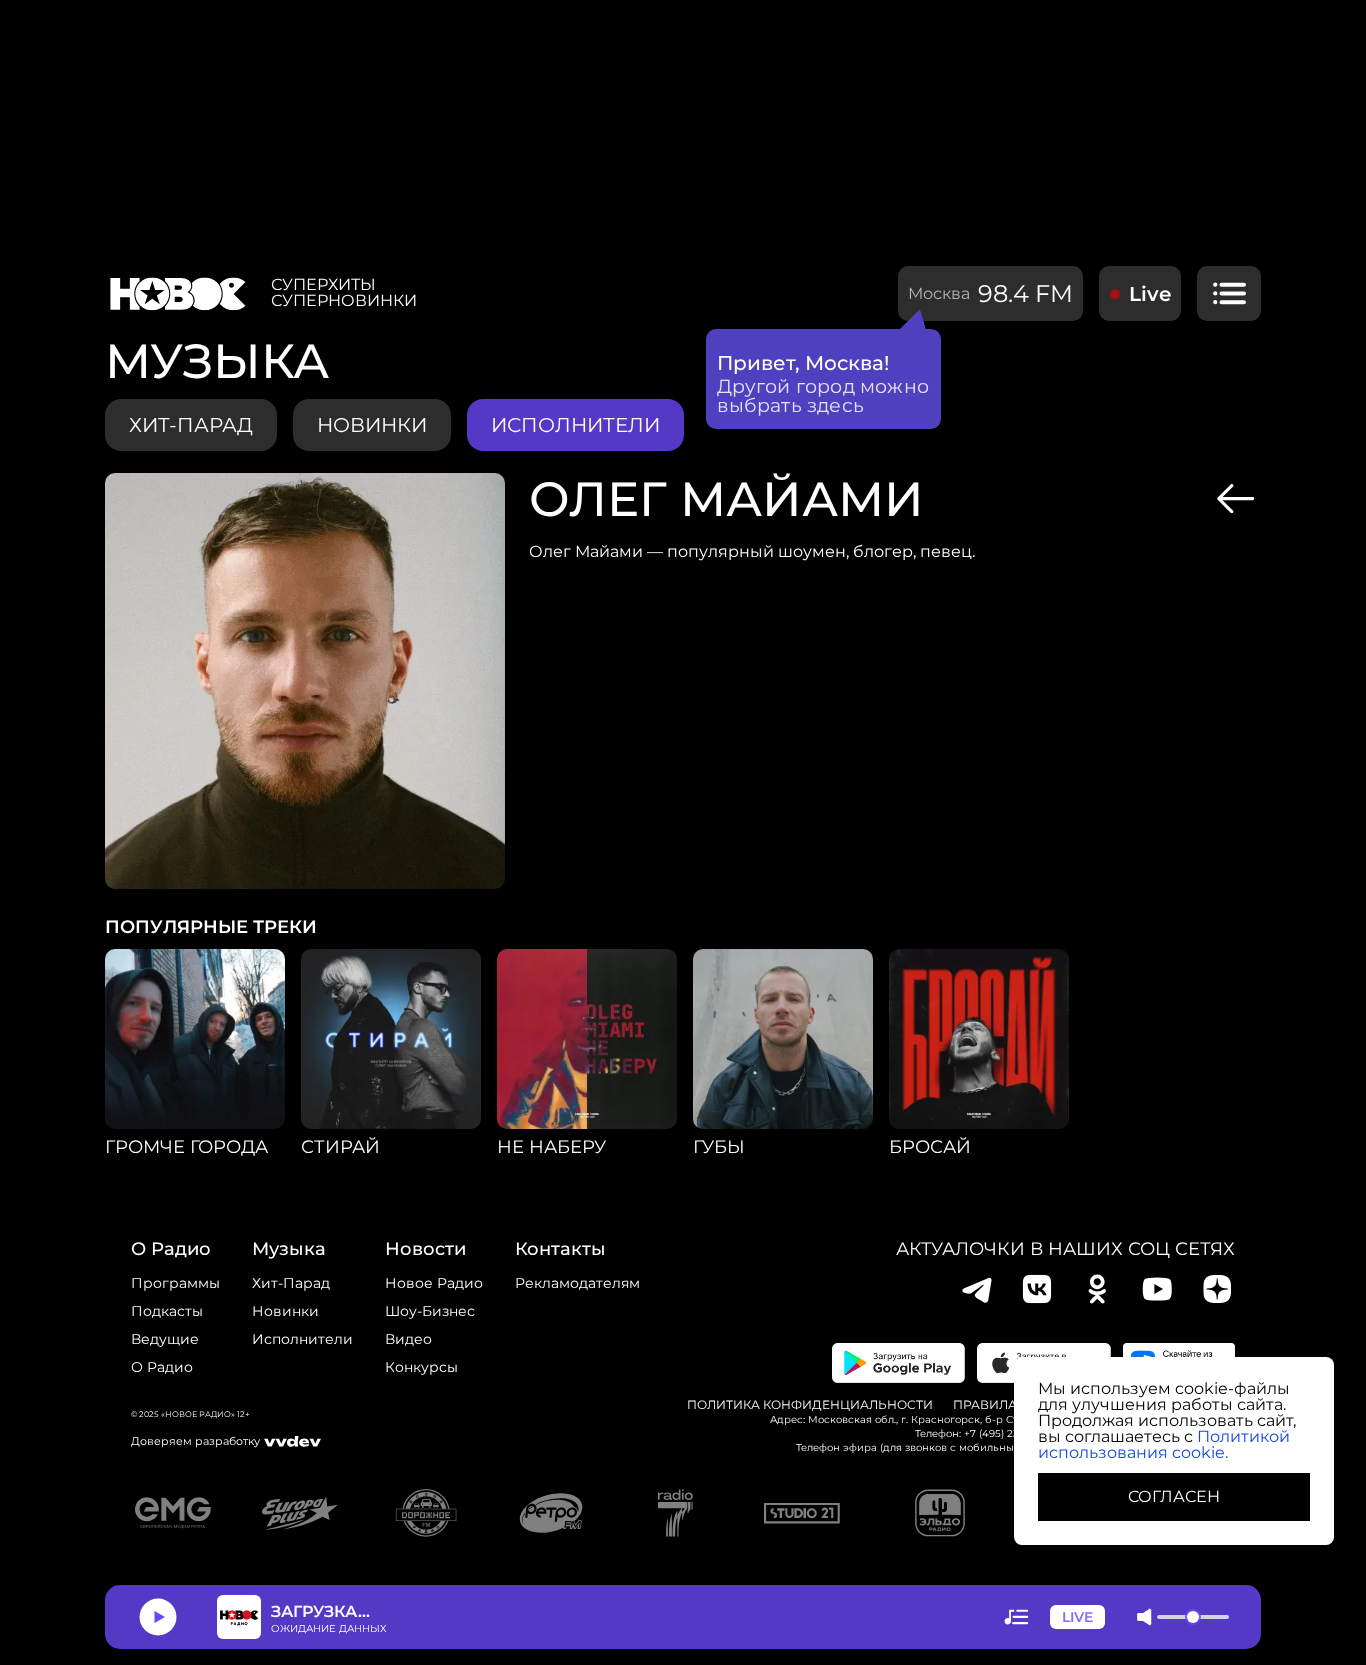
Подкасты (167, 1311)
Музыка (289, 1249)
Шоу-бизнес (430, 1311)
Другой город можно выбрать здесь (823, 396)
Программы (175, 1283)
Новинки (285, 1311)
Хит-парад (191, 425)
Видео (408, 1339)
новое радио (434, 1283)
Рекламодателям (577, 1283)
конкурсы (421, 1367)
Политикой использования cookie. (1164, 1444)
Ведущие (165, 1339)
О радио (162, 1367)
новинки (372, 425)
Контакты (560, 1249)
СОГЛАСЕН (1174, 1496)
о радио (171, 1249)
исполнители (575, 425)
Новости (425, 1249)
